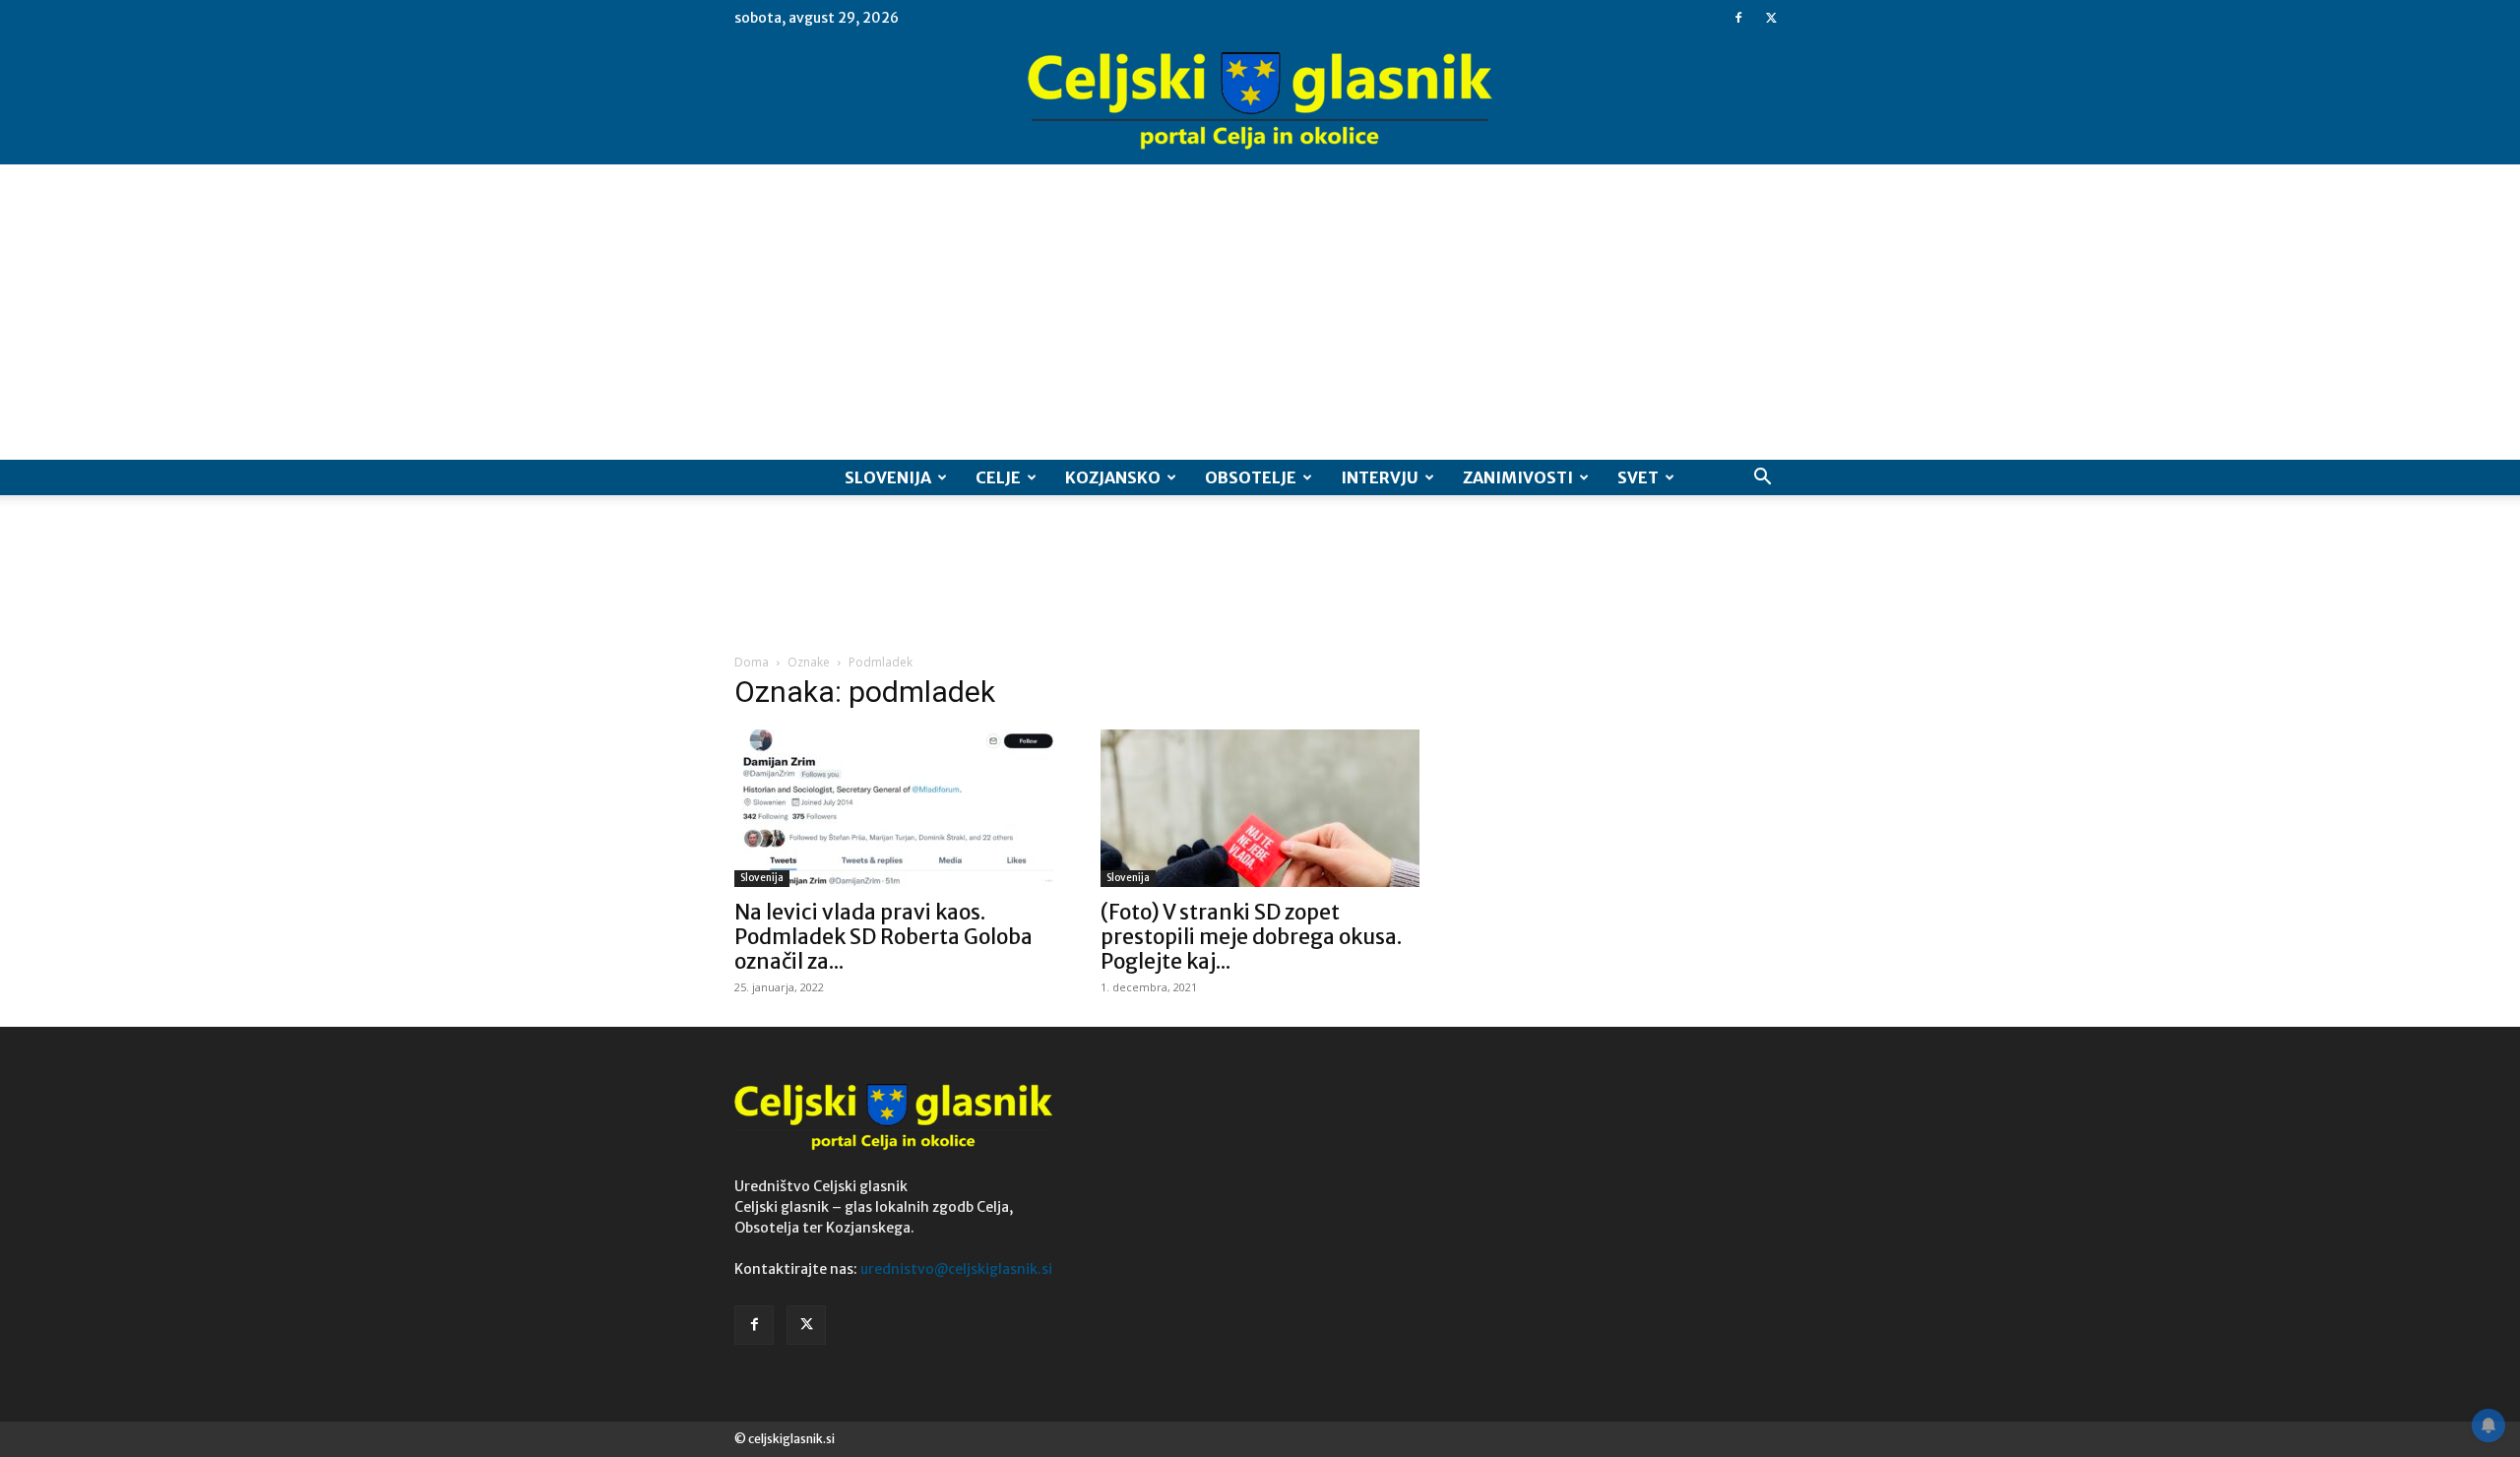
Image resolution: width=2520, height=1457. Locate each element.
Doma (752, 662)
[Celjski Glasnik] (1260, 101)
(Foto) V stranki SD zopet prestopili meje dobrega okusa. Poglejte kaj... (1251, 937)
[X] (1771, 18)
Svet (1638, 477)
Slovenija (888, 477)
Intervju (1380, 477)
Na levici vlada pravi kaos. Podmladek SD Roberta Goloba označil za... (883, 937)
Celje (998, 477)
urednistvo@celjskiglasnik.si (956, 1269)
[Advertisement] (1260, 312)
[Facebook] (1738, 18)
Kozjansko (1113, 477)
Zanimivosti (1518, 477)
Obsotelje (1251, 477)
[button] (1762, 479)
